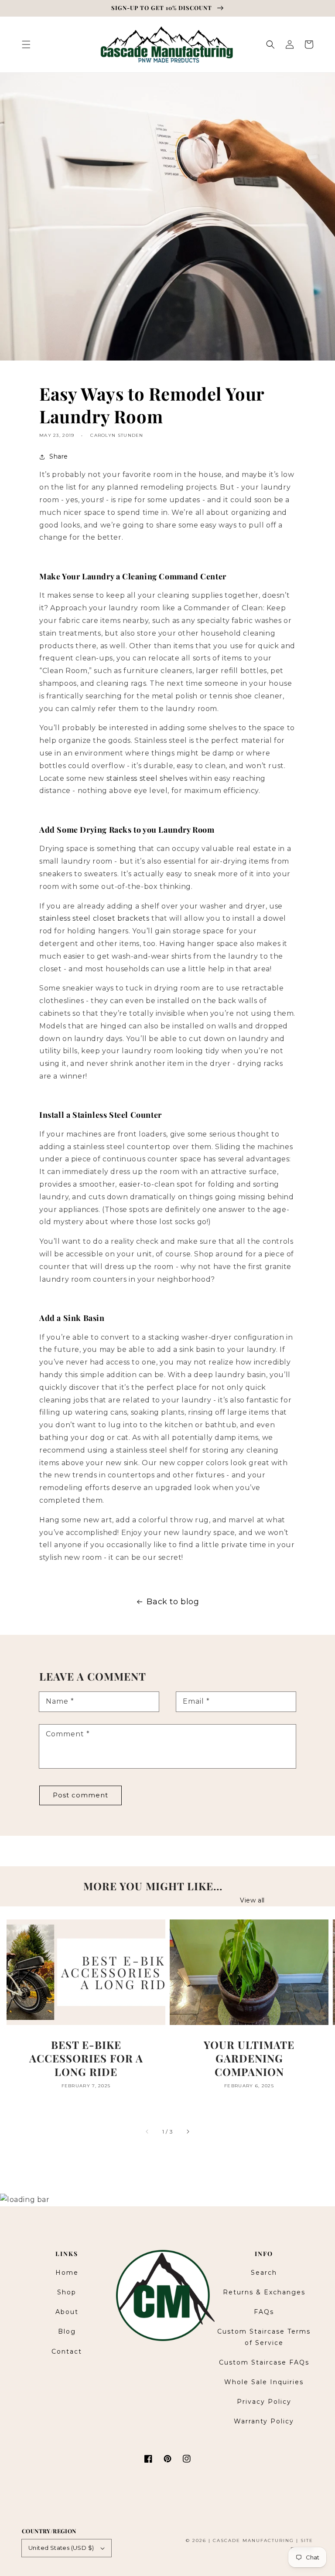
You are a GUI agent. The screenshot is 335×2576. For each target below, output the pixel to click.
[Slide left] (147, 2132)
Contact (67, 2351)
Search (264, 2273)
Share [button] (59, 456)
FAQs (264, 2312)
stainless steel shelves (147, 778)
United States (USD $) (61, 2548)
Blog (67, 2331)
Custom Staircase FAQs (264, 2362)
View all (252, 1900)
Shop (67, 2292)
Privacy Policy (264, 2402)
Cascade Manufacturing (253, 2540)
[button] (26, 44)
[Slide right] (188, 2132)
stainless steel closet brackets (94, 918)
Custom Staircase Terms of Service (264, 2337)
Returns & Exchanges (264, 2292)
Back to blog (173, 1602)
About (67, 2312)
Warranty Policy (264, 2421)
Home (67, 2273)
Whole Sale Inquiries (264, 2382)
